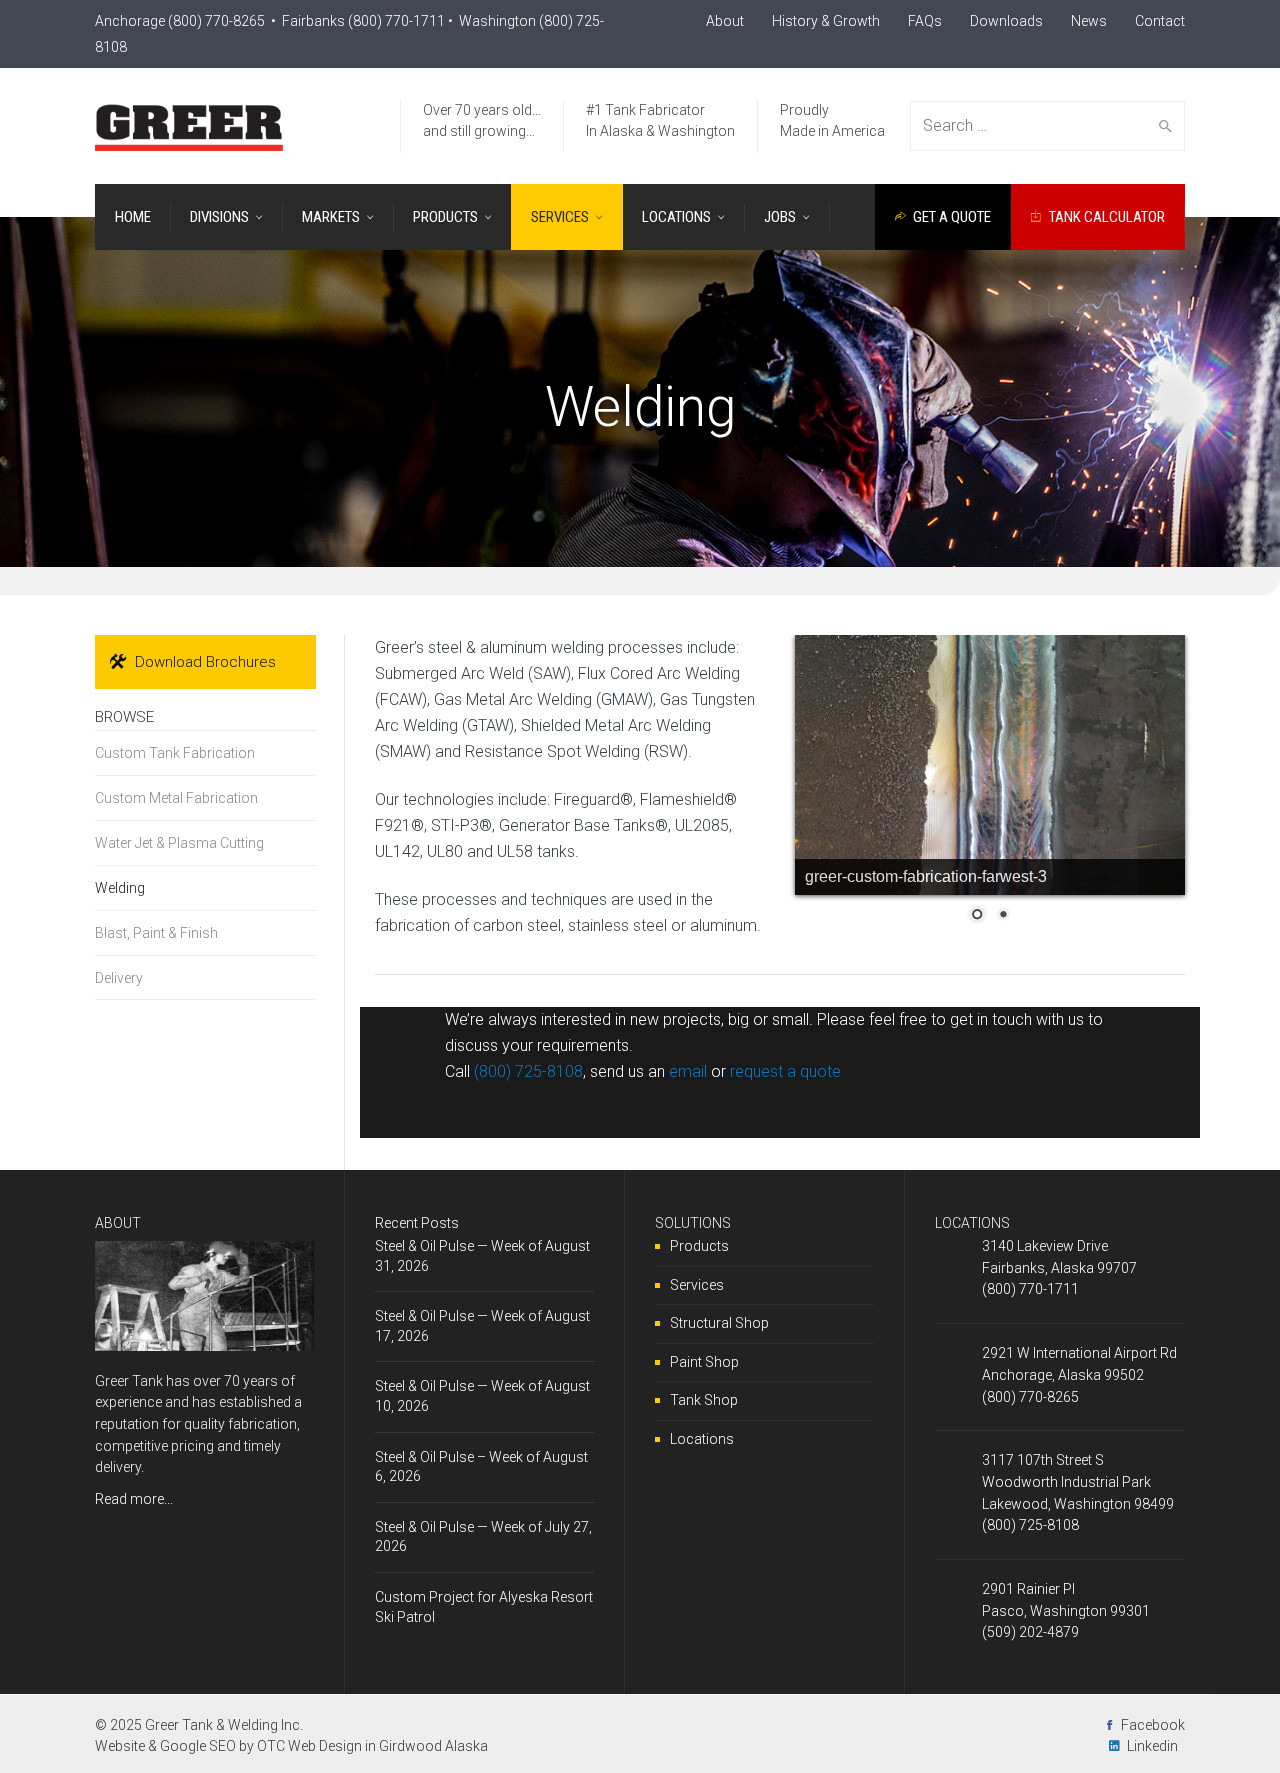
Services (697, 1285)
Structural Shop (719, 1323)
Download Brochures (205, 662)
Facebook (1153, 1725)
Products (699, 1246)
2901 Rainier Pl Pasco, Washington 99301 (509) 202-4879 (1066, 1610)
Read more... (134, 1499)
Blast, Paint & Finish (156, 933)
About (725, 21)
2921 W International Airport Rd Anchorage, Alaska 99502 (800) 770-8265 (1079, 1374)
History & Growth (826, 21)
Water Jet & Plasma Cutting (179, 843)
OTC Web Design (309, 1746)
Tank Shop (704, 1400)
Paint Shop (704, 1362)
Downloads (1006, 21)
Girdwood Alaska (433, 1746)
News (1089, 21)
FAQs (925, 21)
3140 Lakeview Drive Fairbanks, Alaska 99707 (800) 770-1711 (1059, 1267)
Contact (1160, 21)
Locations (702, 1439)
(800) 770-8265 (216, 21)
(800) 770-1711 (396, 21)
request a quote (785, 1071)
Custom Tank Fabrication (175, 753)
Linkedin (1152, 1746)
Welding (120, 888)
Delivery (119, 978)
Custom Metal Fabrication (176, 798)
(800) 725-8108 (528, 1071)
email (688, 1071)
